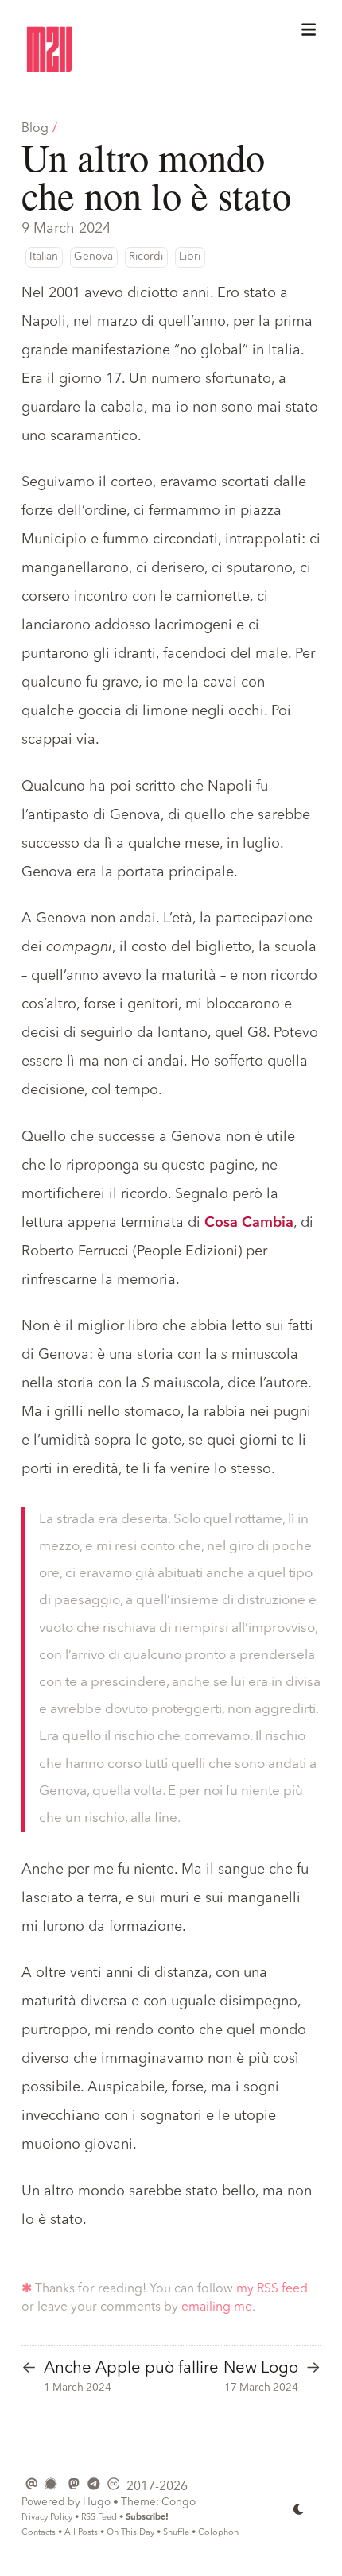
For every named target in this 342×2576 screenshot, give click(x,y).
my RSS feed (272, 2289)
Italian (44, 257)
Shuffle (176, 2533)
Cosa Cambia (249, 1223)
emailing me (217, 2307)
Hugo (97, 2503)
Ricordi (146, 257)
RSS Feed (99, 2518)
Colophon (218, 2533)
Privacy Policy (47, 2518)
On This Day (130, 2533)
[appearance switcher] (299, 2509)
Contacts (39, 2533)
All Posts (81, 2533)
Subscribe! (147, 2518)
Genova (93, 257)
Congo (179, 2503)
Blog (35, 129)
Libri (190, 257)
